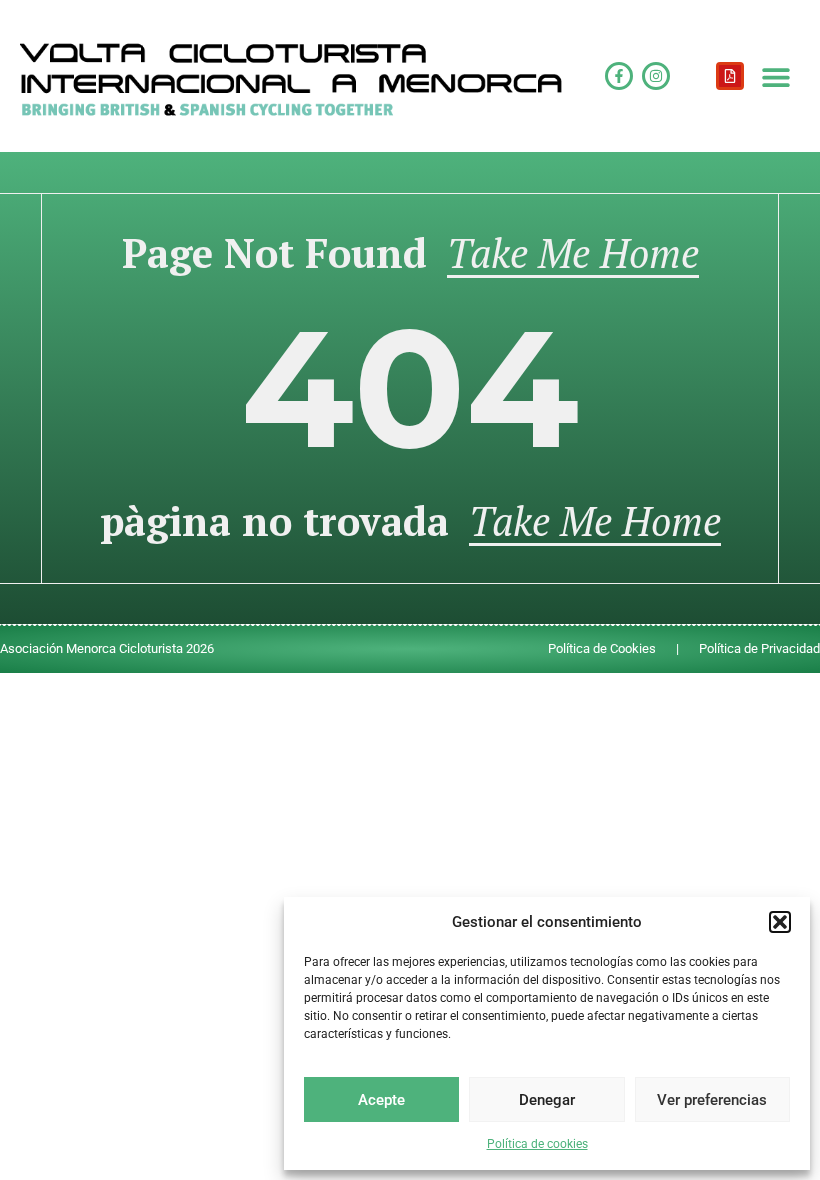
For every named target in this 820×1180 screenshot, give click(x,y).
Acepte (381, 1100)
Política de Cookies (602, 648)
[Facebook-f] (619, 76)
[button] (780, 922)
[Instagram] (656, 76)
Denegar (547, 1100)
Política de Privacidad (759, 648)
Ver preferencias (712, 1100)
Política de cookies (537, 1144)
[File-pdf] (730, 76)
